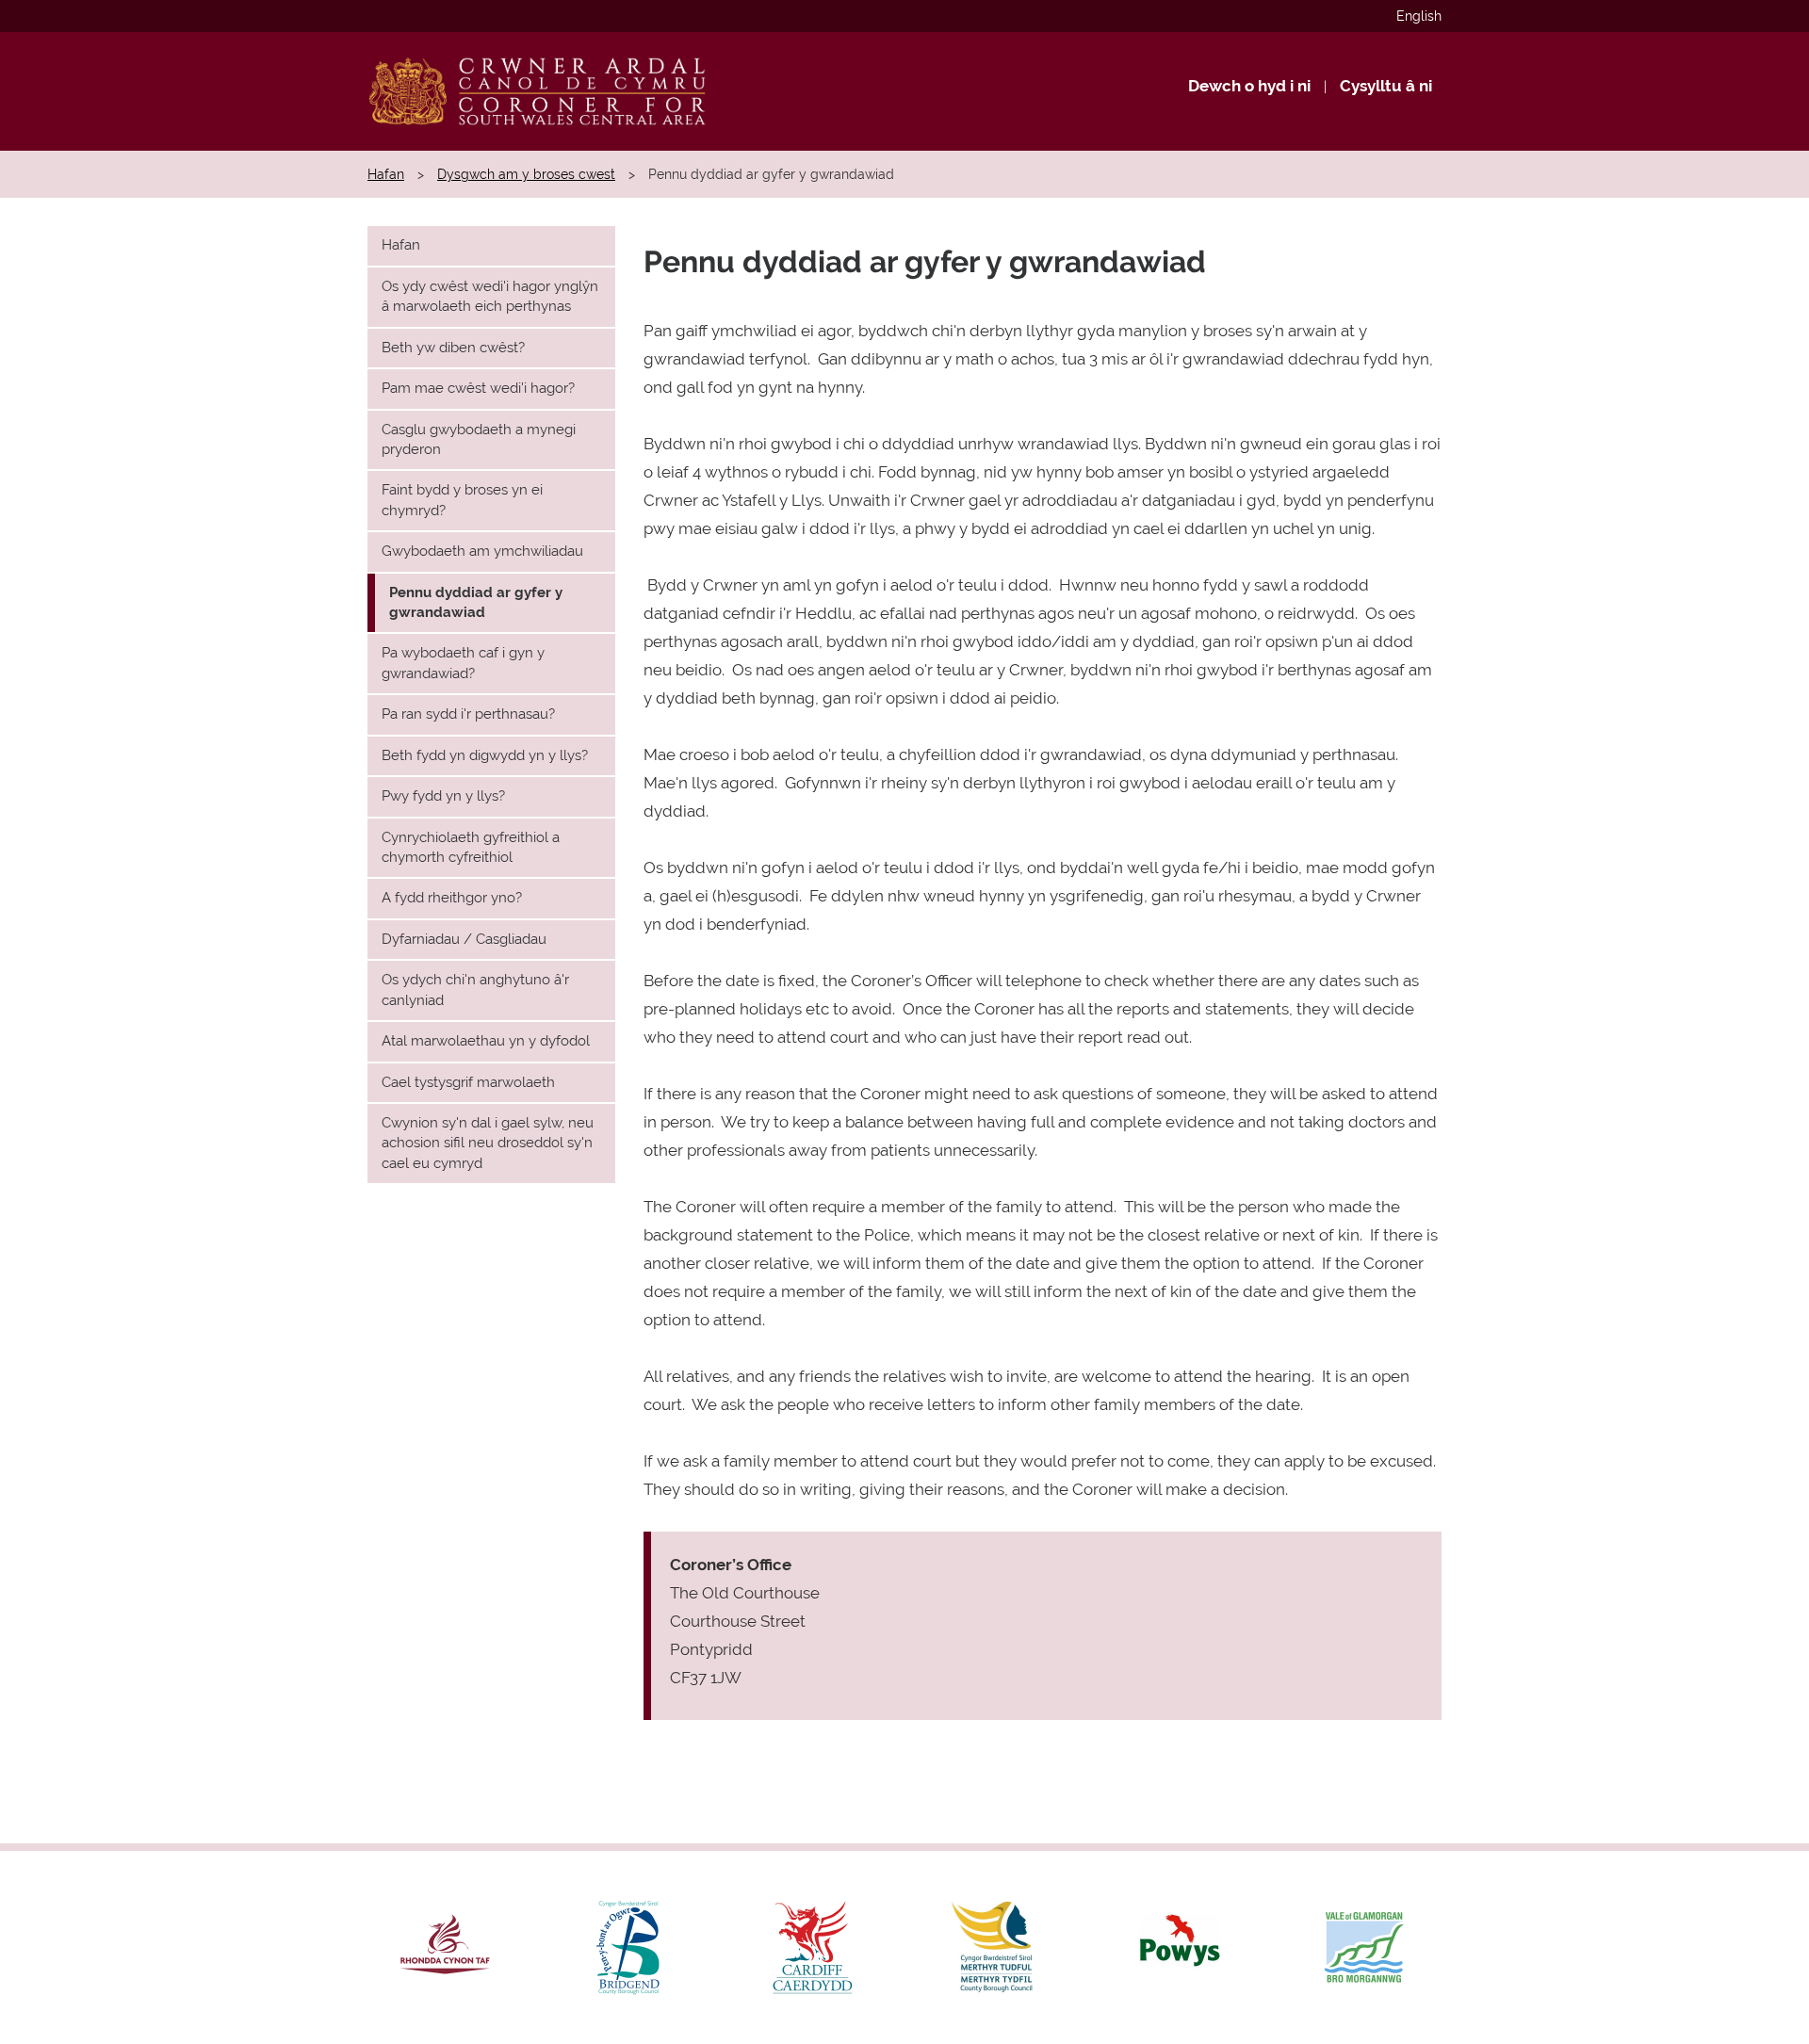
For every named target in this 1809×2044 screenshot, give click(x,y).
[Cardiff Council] (813, 1947)
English (1419, 16)
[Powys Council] (1180, 1947)
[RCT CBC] (445, 1947)
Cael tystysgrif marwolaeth (468, 1082)
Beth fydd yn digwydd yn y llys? (485, 755)
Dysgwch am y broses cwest (526, 174)
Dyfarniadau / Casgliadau (464, 939)
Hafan (386, 174)
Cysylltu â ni (1386, 86)
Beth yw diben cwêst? (453, 348)
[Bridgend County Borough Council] (629, 1947)
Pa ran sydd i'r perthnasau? (468, 714)
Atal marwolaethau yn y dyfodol (486, 1041)
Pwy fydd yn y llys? (443, 796)
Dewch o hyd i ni (1249, 86)
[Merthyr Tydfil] (996, 1947)
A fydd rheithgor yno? (452, 898)
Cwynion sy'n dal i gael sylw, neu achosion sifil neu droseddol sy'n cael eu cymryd (488, 1143)
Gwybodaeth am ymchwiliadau (482, 551)
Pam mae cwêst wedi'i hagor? (478, 388)
